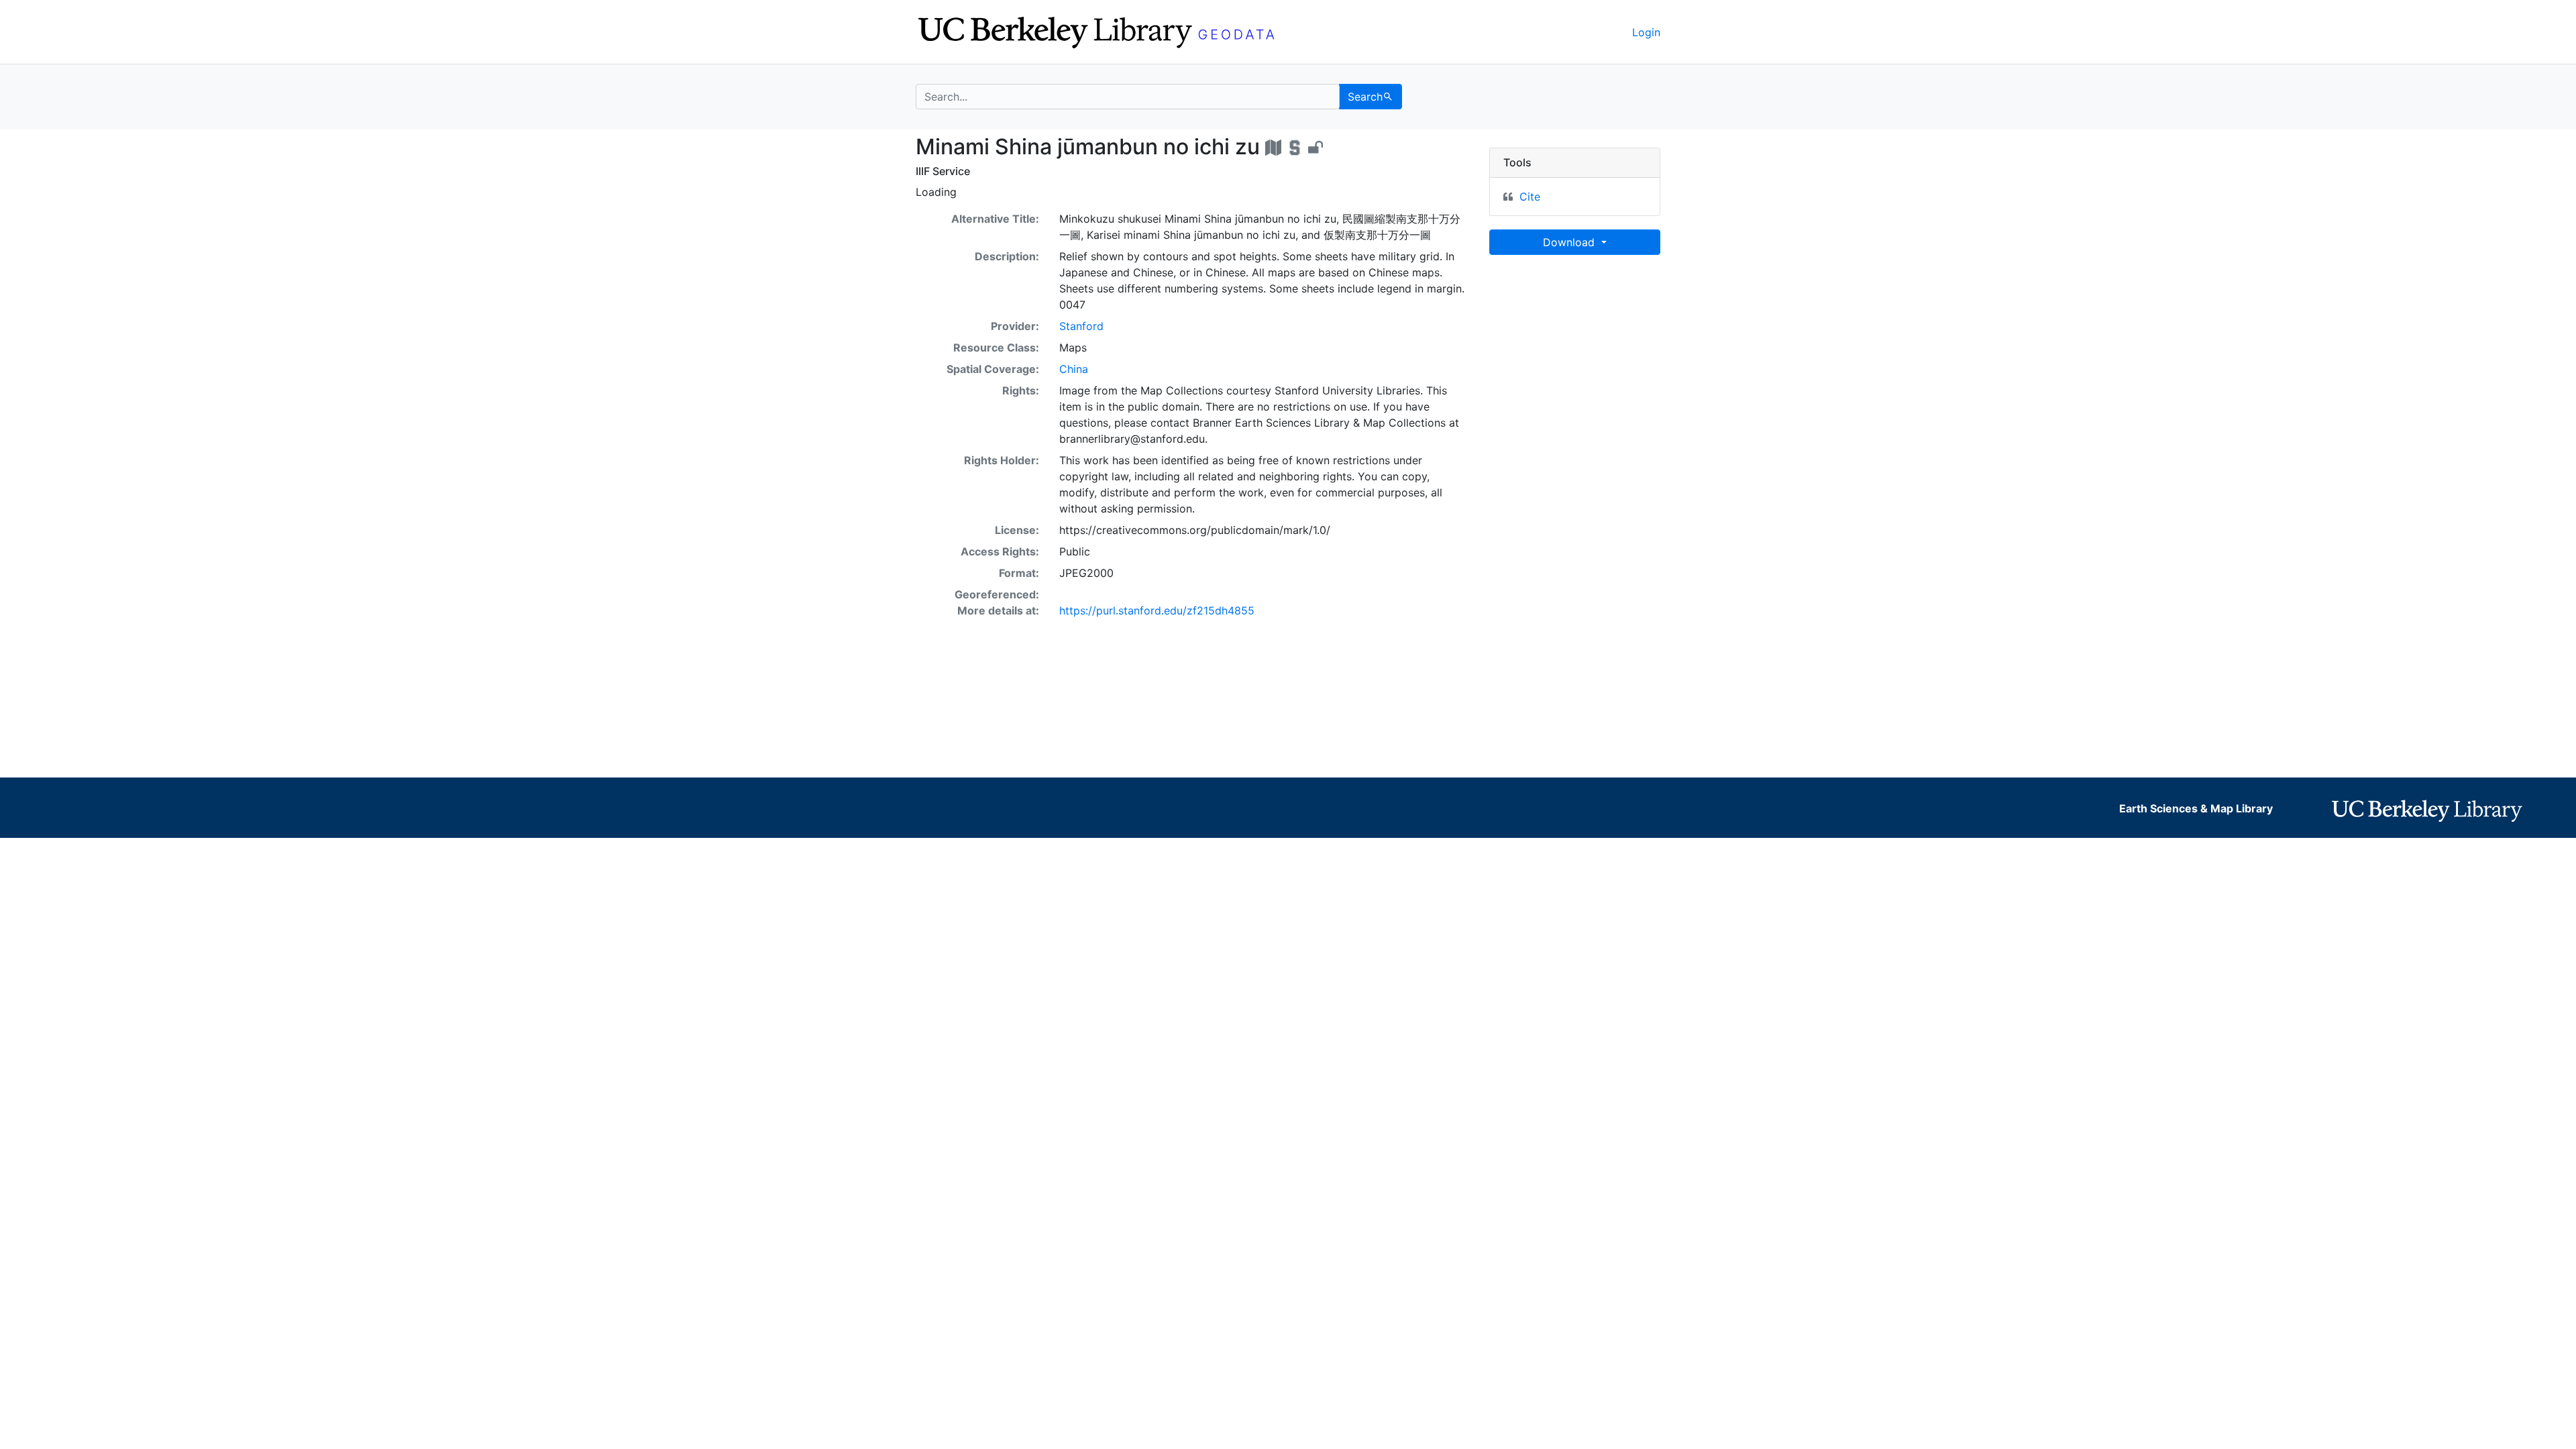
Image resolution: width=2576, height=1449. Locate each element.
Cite (1530, 197)
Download (1570, 242)
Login (1646, 32)
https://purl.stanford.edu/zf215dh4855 (1157, 610)
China (1074, 369)
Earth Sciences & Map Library (2196, 808)
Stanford (1081, 326)
